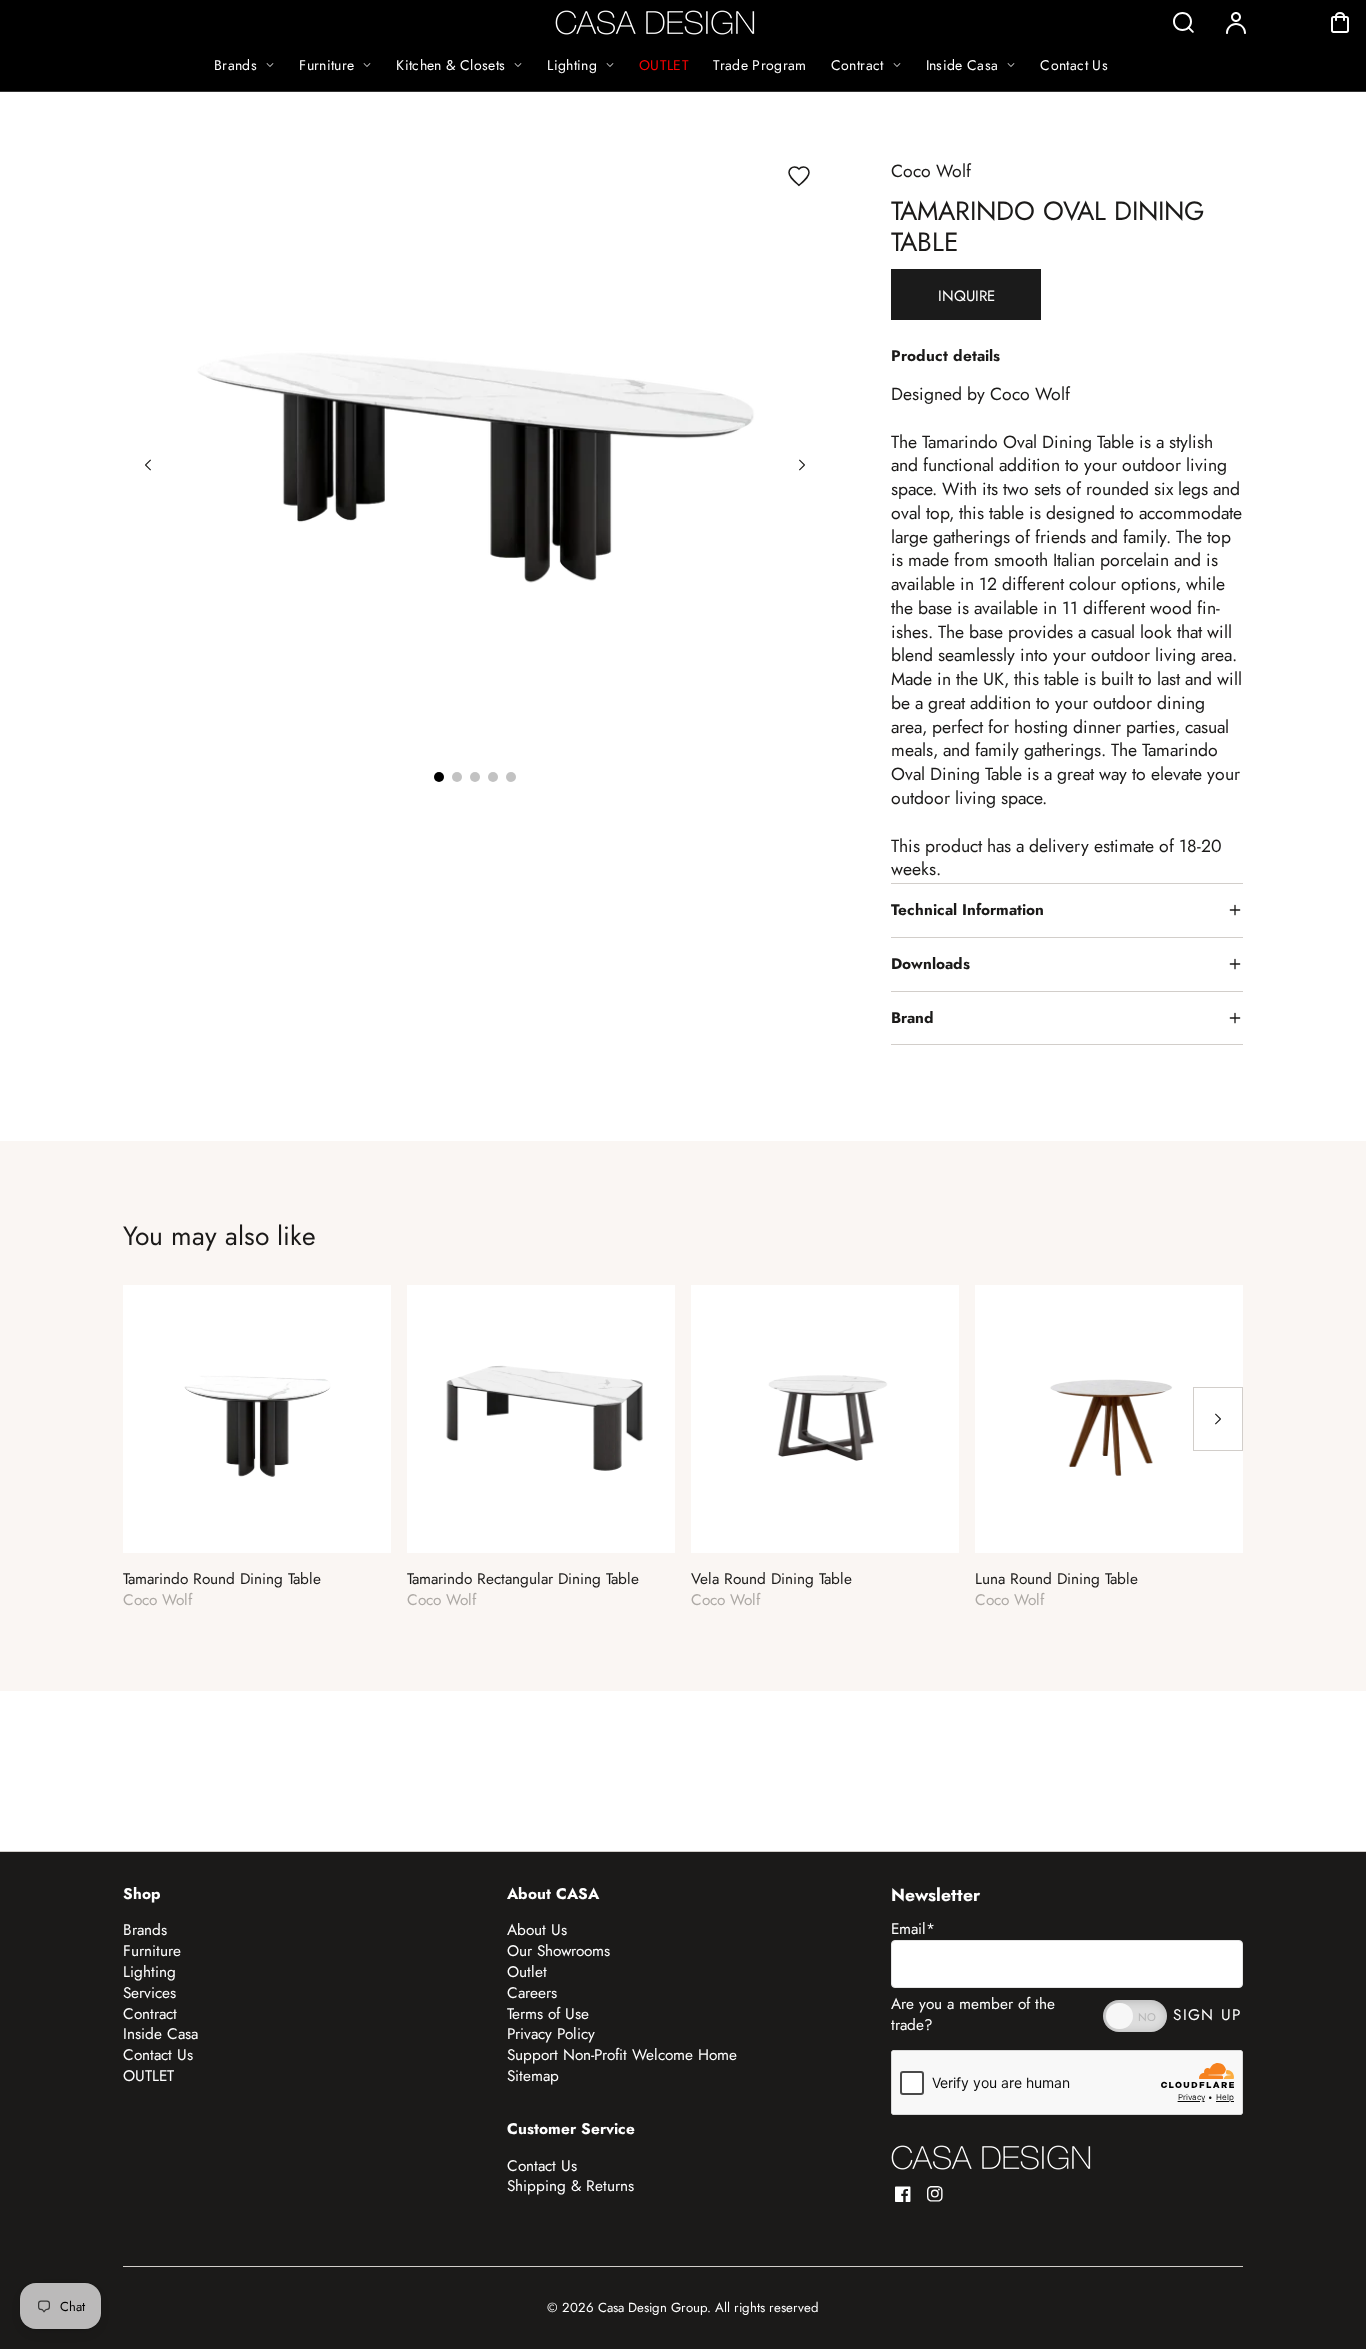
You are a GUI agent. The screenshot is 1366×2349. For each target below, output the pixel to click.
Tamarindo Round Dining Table (222, 1579)
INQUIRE (966, 296)
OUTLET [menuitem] (664, 65)
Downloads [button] (930, 964)
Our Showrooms (558, 1951)
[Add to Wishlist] (799, 176)
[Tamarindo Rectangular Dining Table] (541, 1419)
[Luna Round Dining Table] (1109, 1419)
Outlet (527, 1972)
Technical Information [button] (967, 910)
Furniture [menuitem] (326, 65)
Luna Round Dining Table (1056, 1579)
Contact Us (158, 2055)
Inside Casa (160, 2034)
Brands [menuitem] (235, 65)
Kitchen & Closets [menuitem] (450, 65)
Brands (145, 1930)
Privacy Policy (551, 2034)
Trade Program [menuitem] (760, 65)
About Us (537, 1930)
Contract (150, 2014)
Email (913, 1929)
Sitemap (533, 2076)
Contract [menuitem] (857, 65)
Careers (532, 1993)
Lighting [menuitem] (572, 65)
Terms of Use (548, 2014)
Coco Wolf (931, 171)
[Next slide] (802, 465)
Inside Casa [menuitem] (962, 65)
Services (149, 1993)
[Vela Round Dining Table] (825, 1419)
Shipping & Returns (570, 2186)
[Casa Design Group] (991, 2157)
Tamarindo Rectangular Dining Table (523, 1579)
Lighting (149, 1972)
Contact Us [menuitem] (1074, 65)
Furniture (152, 1951)
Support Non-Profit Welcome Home (622, 2055)
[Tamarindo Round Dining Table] (257, 1419)
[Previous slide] (148, 465)
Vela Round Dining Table (771, 1579)
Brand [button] (912, 1018)
